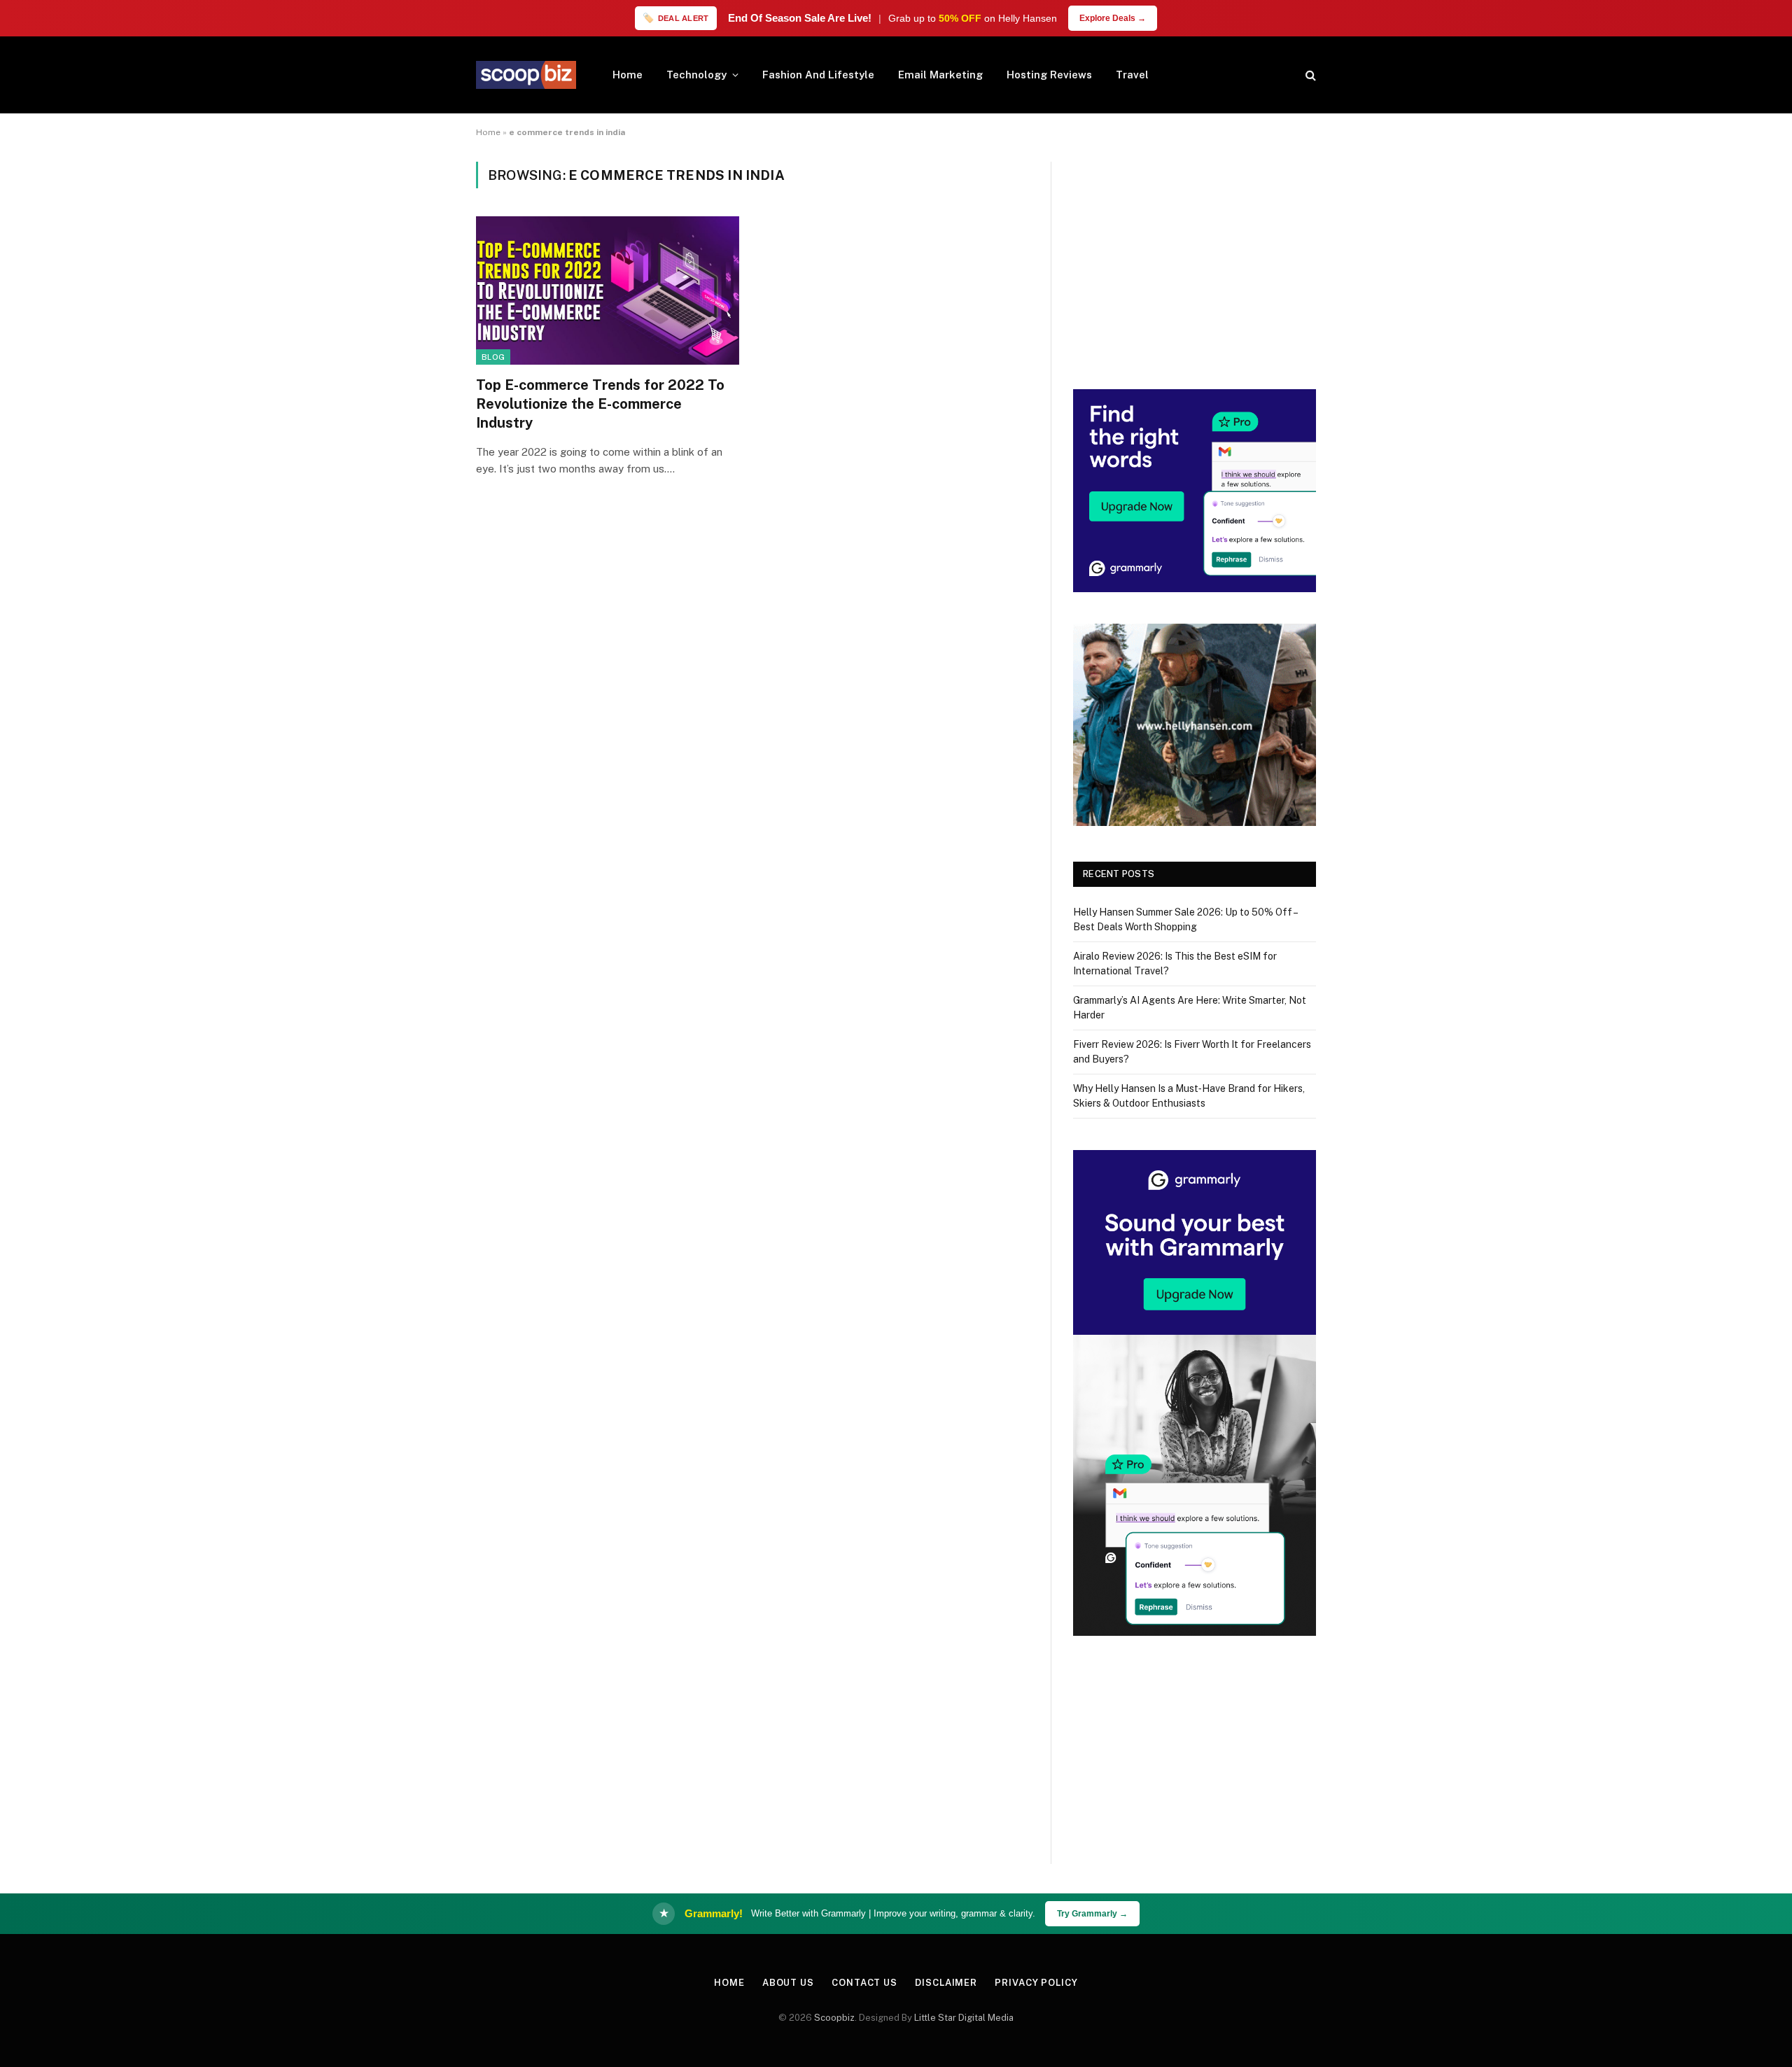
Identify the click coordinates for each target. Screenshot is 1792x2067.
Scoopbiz (834, 2018)
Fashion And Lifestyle (818, 75)
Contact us (864, 1983)
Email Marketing (940, 75)
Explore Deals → (1113, 18)
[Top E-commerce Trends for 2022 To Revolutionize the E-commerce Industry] (608, 290)
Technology (696, 75)
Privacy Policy (1036, 1983)
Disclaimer (946, 1983)
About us (788, 1983)
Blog (493, 357)
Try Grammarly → (1092, 1914)
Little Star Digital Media (964, 2018)
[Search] (1309, 75)
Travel (1132, 75)
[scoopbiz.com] (526, 75)
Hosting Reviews (1049, 75)
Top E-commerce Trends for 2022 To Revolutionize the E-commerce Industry (600, 404)
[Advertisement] (1195, 260)
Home (628, 75)
